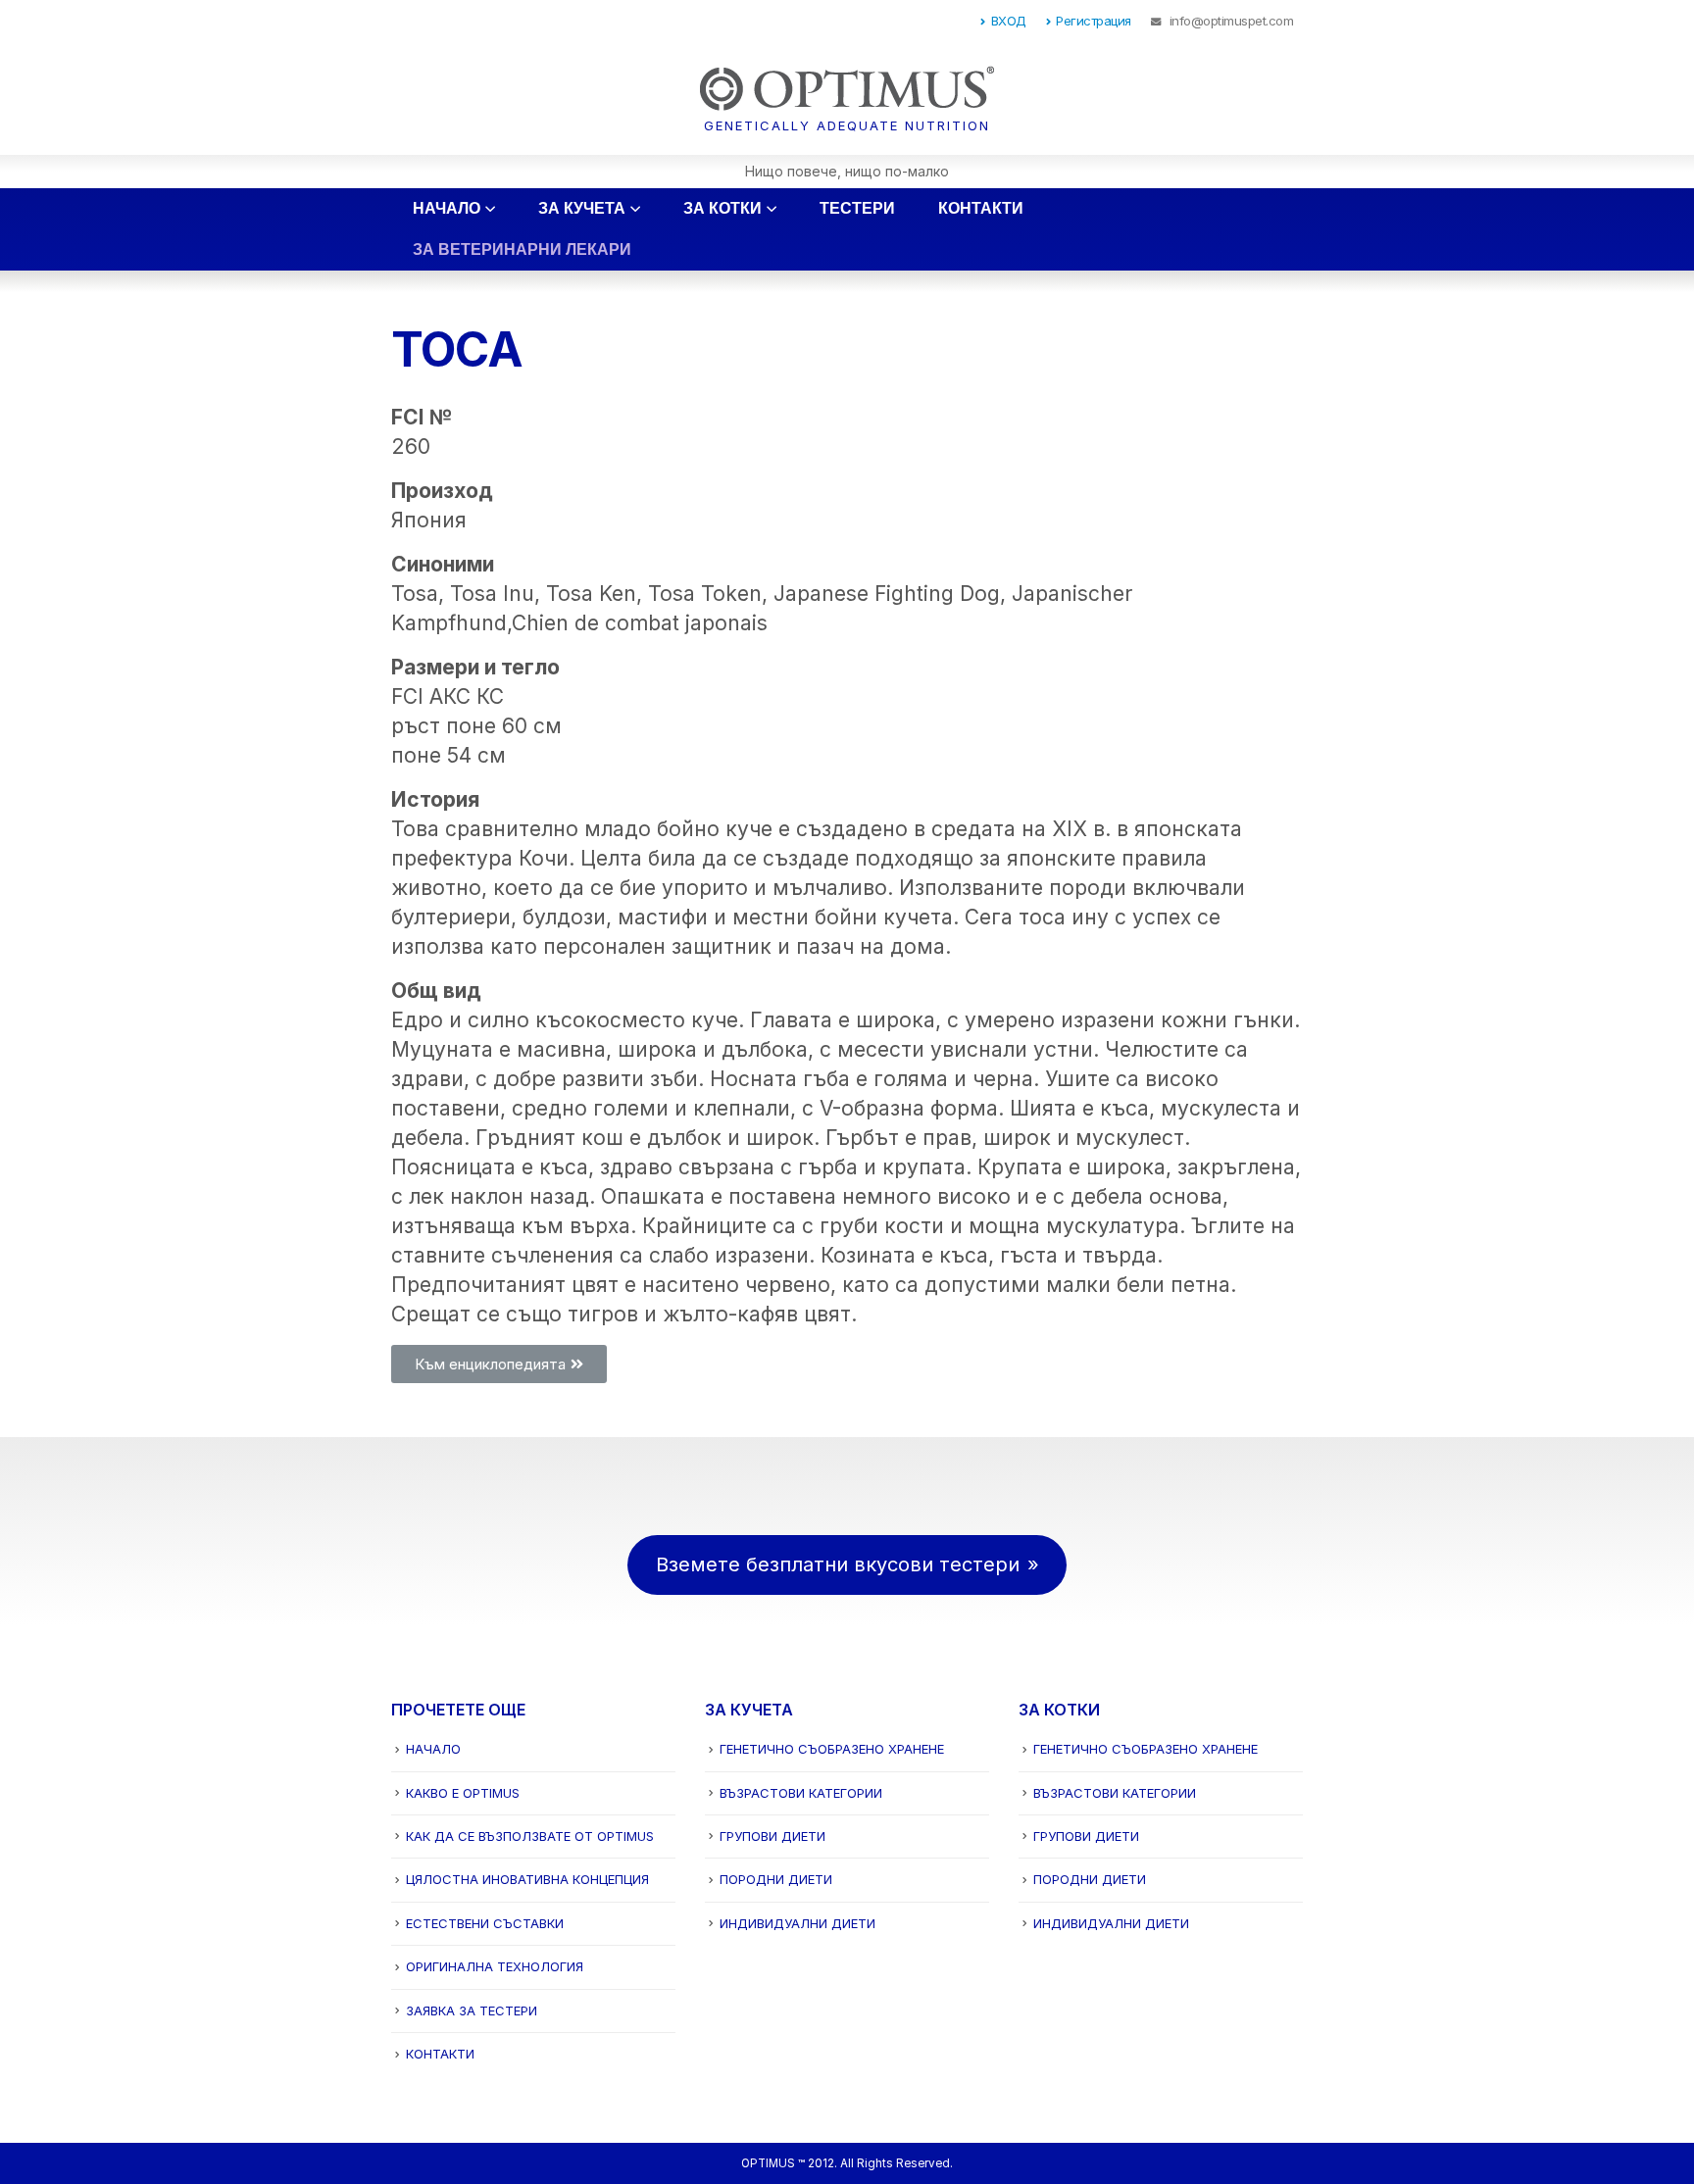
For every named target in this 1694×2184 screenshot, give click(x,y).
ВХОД (1009, 21)
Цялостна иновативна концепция (527, 1879)
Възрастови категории (801, 1793)
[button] (499, 1364)
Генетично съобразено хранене (832, 1749)
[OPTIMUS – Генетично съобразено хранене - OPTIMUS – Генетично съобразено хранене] (847, 98)
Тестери (857, 208)
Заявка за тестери (472, 2010)
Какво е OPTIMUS (463, 1793)
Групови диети (772, 1836)
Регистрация (1094, 21)
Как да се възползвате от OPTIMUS (530, 1836)
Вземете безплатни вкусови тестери (838, 1564)
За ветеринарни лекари (522, 249)
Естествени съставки (485, 1923)
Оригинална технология (495, 1966)
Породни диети (776, 1879)
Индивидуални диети (797, 1923)
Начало (447, 208)
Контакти (981, 208)
